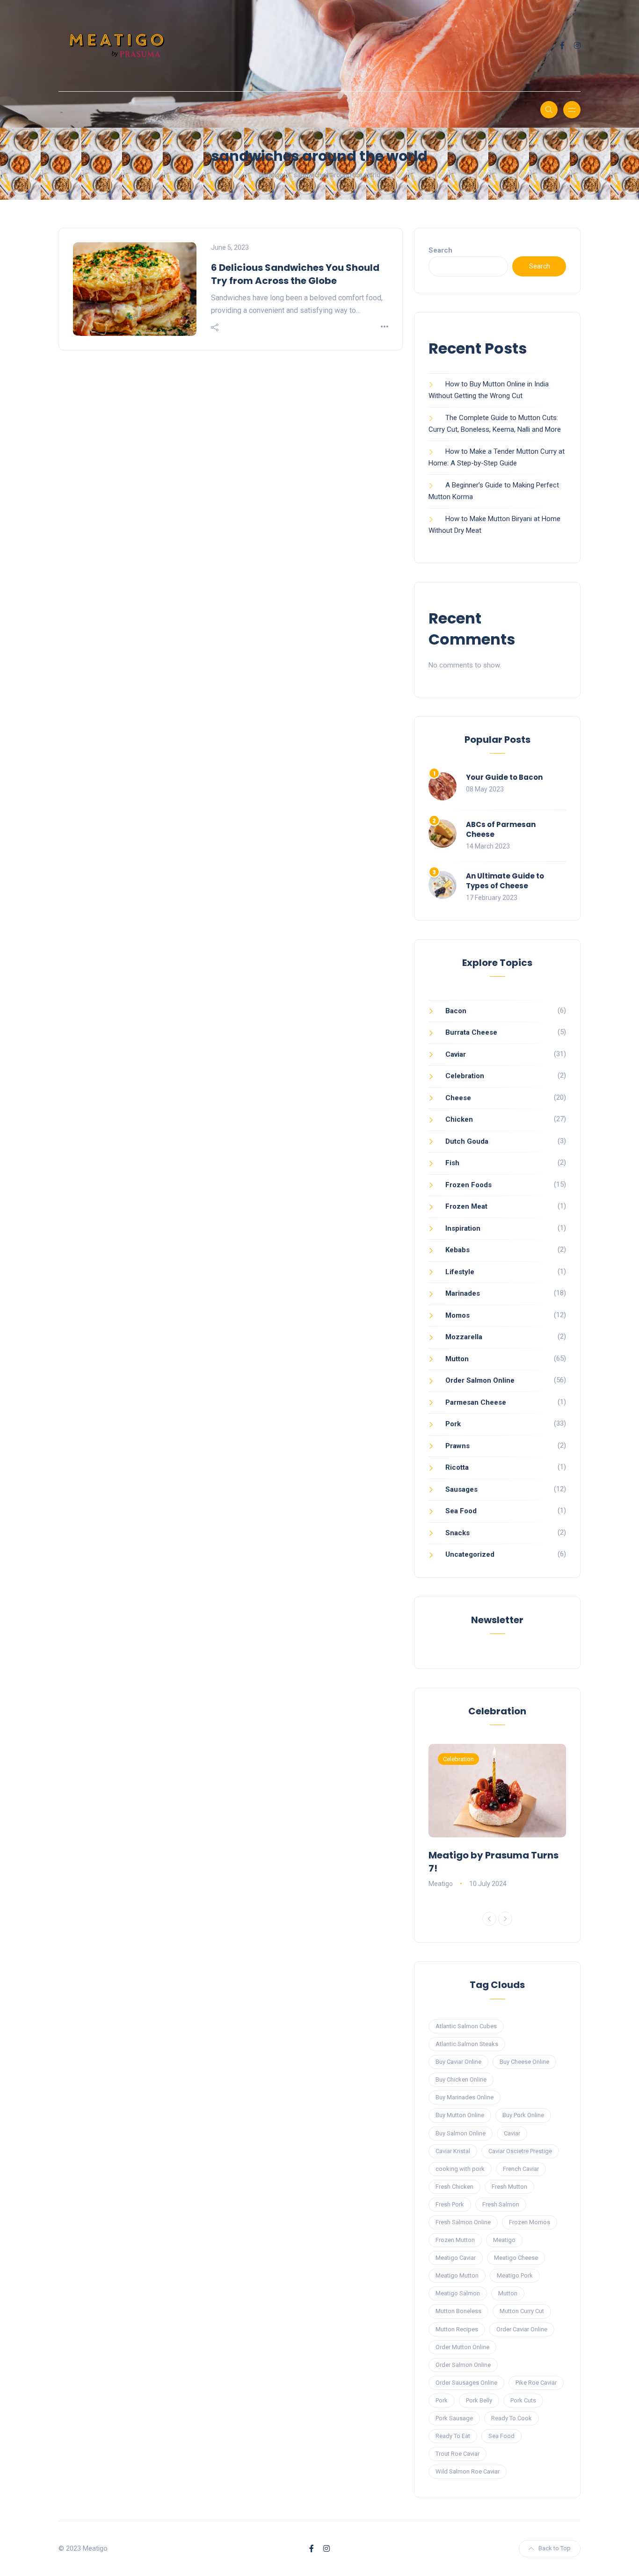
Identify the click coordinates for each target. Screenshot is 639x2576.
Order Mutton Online (462, 2347)
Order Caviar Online (522, 2329)
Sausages (461, 1489)
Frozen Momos (530, 2222)
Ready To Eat (453, 2436)
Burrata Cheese (471, 1032)
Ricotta (457, 1467)
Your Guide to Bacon (504, 777)
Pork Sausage (454, 2418)
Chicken (459, 1119)
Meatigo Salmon (458, 2293)
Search (440, 250)
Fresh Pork (450, 2204)
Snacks (457, 1533)
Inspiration (463, 1228)
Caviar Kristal (453, 2151)
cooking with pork (460, 2169)
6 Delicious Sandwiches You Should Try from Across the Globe (295, 274)
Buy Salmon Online (461, 2133)
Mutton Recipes (457, 2329)
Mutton (457, 1359)
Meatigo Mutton (457, 2275)
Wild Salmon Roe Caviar (468, 2471)
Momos (457, 1315)
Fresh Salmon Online (463, 2222)
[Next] (505, 1919)
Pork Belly (479, 2400)
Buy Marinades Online (465, 2097)
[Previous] (489, 1919)
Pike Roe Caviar (536, 2383)
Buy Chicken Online (461, 2079)
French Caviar (521, 2169)
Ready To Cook (512, 2418)
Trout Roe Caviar (457, 2454)
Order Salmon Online (480, 1380)
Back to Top (555, 2548)
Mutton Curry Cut (522, 2311)
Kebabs (457, 1250)
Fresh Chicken (454, 2187)
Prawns (457, 1446)
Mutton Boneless (458, 2311)
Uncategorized (470, 1554)
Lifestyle (460, 1272)
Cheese (458, 1098)
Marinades (463, 1293)
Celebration (465, 1076)
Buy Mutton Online (460, 2115)
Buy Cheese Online (524, 2062)
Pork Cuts (523, 2400)
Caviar (456, 1054)
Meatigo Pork (515, 2275)
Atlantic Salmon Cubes (466, 2026)
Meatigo (441, 1884)
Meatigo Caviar (456, 2258)
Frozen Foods (468, 1185)
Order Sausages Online (466, 2383)
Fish (452, 1163)
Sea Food (461, 1511)
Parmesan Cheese (476, 1402)
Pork (453, 1424)
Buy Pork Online (523, 2115)
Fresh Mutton (509, 2187)
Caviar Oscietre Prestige (520, 2151)
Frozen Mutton (455, 2240)
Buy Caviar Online (458, 2062)
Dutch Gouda (467, 1141)
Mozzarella (464, 1337)
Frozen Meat (466, 1206)
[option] (497, 1817)
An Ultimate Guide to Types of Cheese (505, 881)
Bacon (456, 1011)
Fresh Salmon (501, 2204)
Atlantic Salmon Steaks (467, 2044)
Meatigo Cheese (516, 2258)
